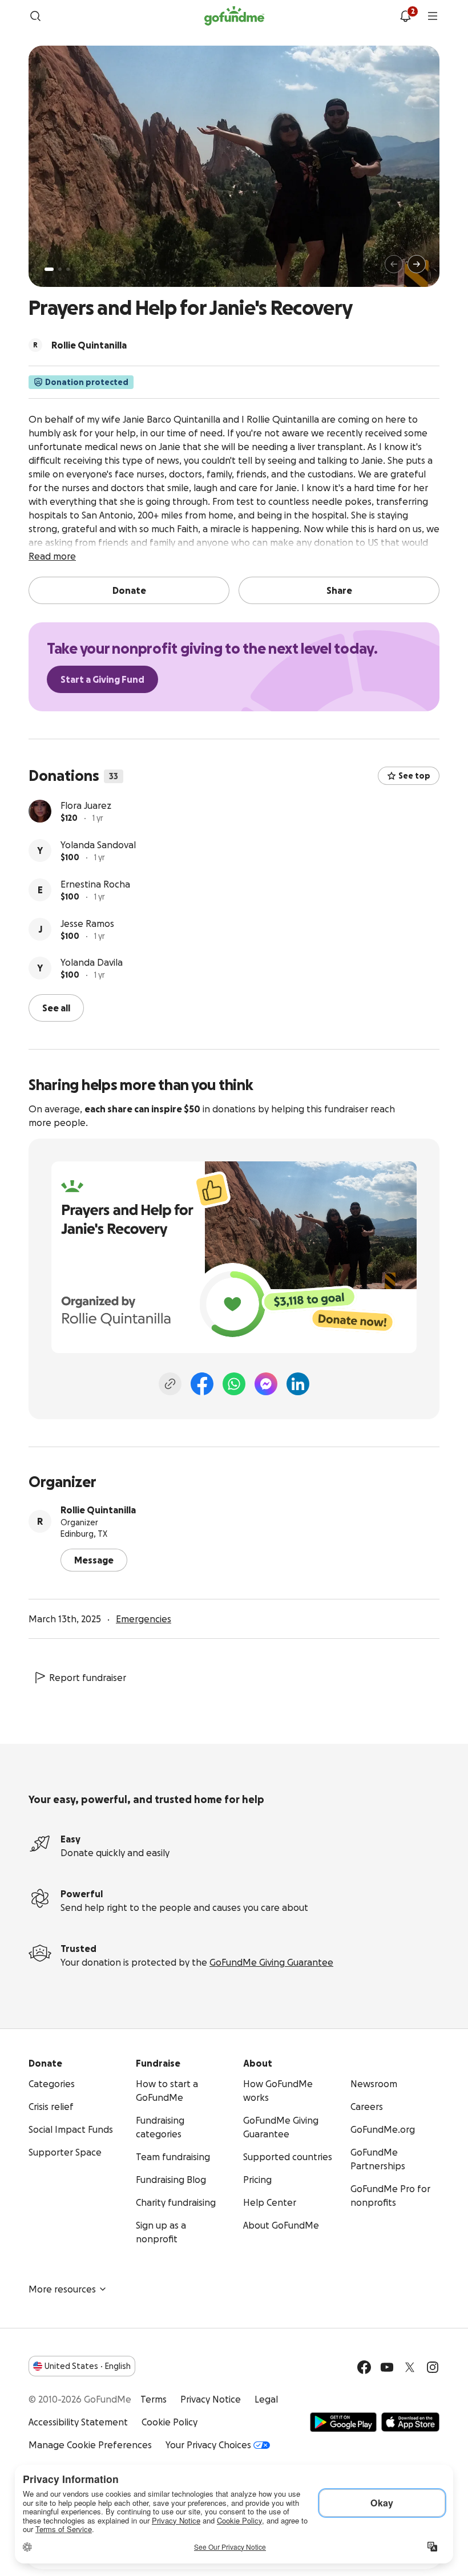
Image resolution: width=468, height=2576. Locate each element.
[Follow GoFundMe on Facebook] (364, 2367)
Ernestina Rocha (95, 884)
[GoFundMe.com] (234, 16)
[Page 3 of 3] (68, 269)
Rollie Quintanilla (98, 1510)
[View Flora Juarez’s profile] (40, 811)
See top (414, 776)
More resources (62, 2289)
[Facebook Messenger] (266, 1384)
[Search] (35, 16)
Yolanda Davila (92, 962)
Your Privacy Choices (208, 2445)
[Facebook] (202, 1384)
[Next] (417, 264)
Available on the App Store (410, 2422)
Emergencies (144, 1619)
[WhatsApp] (234, 1384)
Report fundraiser (88, 1678)
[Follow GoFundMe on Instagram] (433, 2367)
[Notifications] (405, 16)
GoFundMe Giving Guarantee (271, 1962)
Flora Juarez (86, 805)
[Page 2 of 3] (60, 269)
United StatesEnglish (88, 2366)
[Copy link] (170, 1384)
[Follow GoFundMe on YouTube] (387, 2367)
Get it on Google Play (343, 2422)
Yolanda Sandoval (98, 845)
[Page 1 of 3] (49, 269)
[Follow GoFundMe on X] (410, 2367)
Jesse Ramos (87, 924)
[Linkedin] (298, 1384)
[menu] (433, 16)
